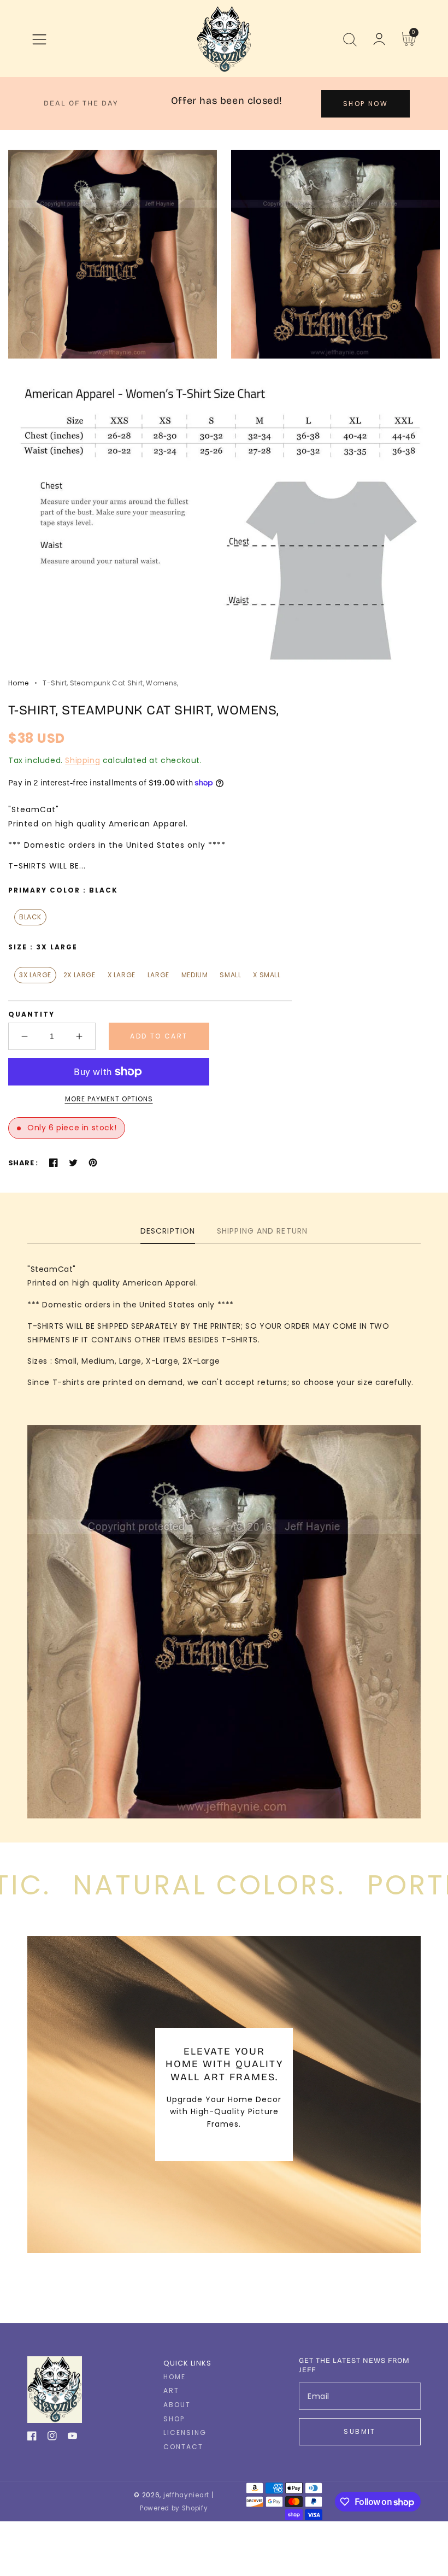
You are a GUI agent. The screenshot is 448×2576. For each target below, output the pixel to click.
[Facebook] (54, 1163)
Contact (183, 2447)
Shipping (82, 760)
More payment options (109, 1099)
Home (18, 683)
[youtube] (72, 2438)
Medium (195, 975)
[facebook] (32, 2438)
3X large (35, 975)
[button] (39, 39)
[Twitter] (73, 1163)
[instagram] (52, 2438)
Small (230, 975)
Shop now (366, 104)
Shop (174, 2419)
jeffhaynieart (186, 2495)
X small (267, 975)
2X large (79, 975)
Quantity (31, 1014)
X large (122, 975)
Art (171, 2391)
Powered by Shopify (174, 2508)
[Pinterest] (93, 1163)
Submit (359, 2431)
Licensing (185, 2433)
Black (30, 917)
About (177, 2405)
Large (158, 975)
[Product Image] (113, 254)
